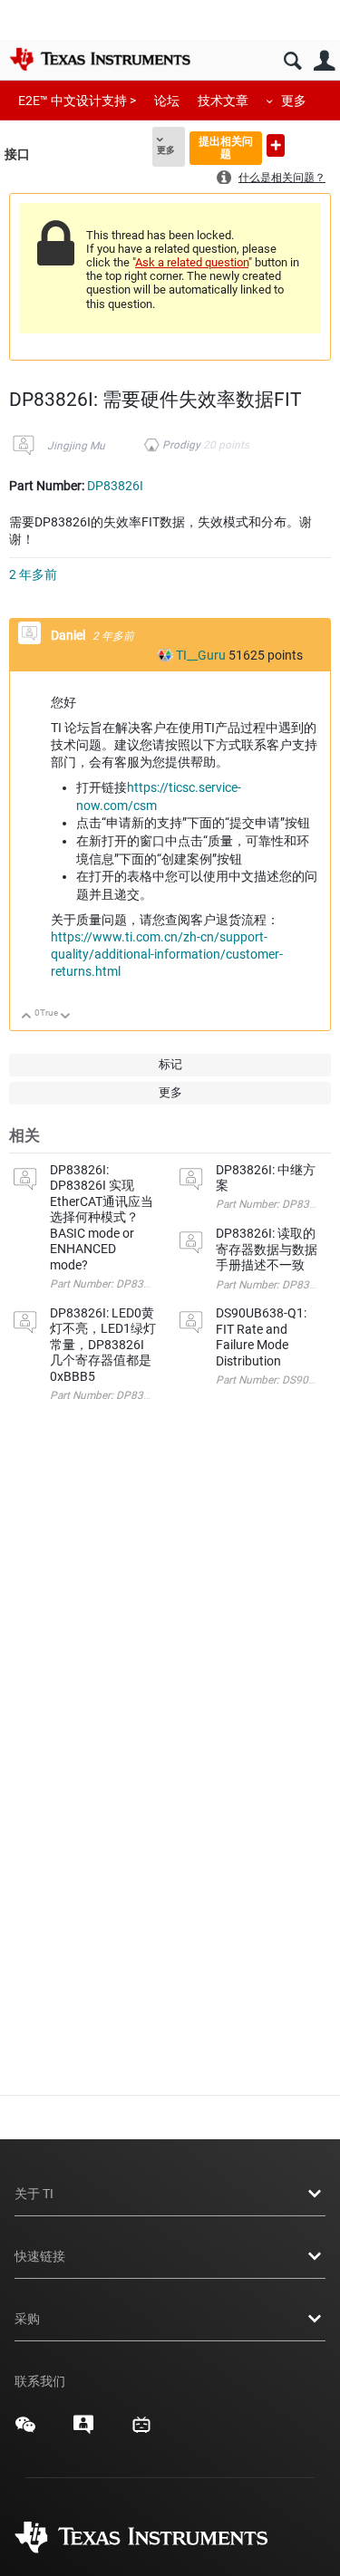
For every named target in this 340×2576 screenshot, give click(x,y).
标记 (170, 1064)
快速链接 (40, 2256)
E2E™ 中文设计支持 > (77, 101)
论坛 (167, 101)
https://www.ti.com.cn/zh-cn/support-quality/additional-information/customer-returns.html (167, 954)
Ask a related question (192, 262)
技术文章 (223, 101)
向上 (27, 1017)
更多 (294, 101)
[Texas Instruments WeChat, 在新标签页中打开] (25, 2431)
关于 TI (34, 2194)
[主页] (100, 59)
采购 (27, 2319)
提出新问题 (276, 145)
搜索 (292, 61)
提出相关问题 (226, 147)
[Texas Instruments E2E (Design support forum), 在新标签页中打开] (83, 2431)
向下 (66, 1017)
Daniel (69, 635)
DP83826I (115, 486)
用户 (324, 61)
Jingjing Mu (76, 446)
